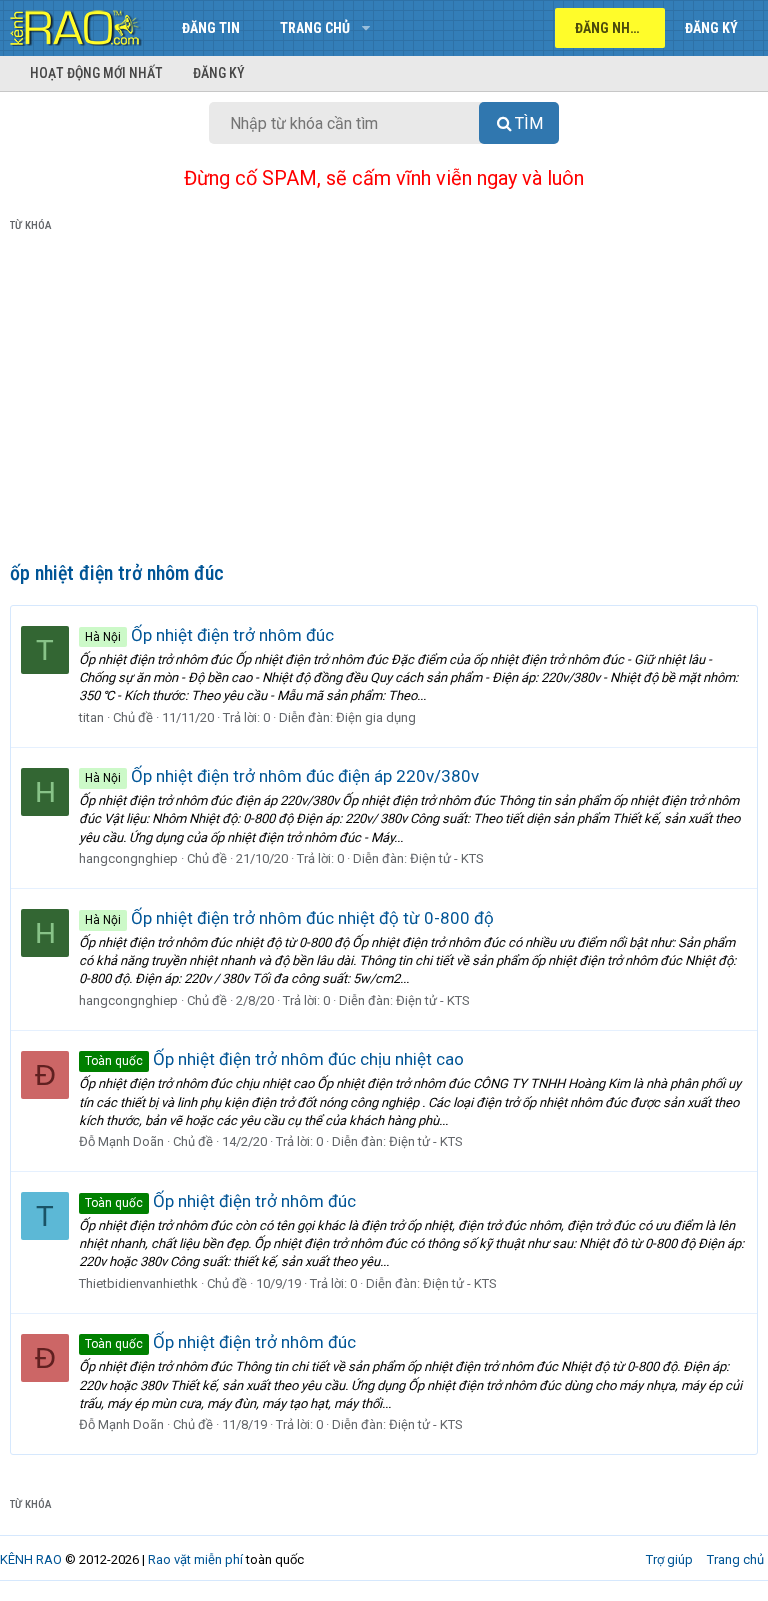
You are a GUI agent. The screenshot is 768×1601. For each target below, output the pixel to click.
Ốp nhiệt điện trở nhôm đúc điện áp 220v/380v (282, 776)
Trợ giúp (669, 1559)
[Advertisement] (384, 401)
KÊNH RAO (31, 1559)
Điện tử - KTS (447, 858)
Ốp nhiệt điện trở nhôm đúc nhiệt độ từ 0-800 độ (289, 918)
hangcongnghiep (128, 858)
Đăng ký (219, 73)
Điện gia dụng (376, 717)
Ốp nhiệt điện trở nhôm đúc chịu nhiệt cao (274, 1059)
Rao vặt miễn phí (195, 1559)
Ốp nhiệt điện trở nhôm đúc (209, 635)
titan (91, 717)
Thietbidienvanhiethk (138, 1283)
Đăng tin (211, 28)
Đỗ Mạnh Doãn (121, 1141)
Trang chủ (315, 28)
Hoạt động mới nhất (96, 73)
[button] (365, 28)
